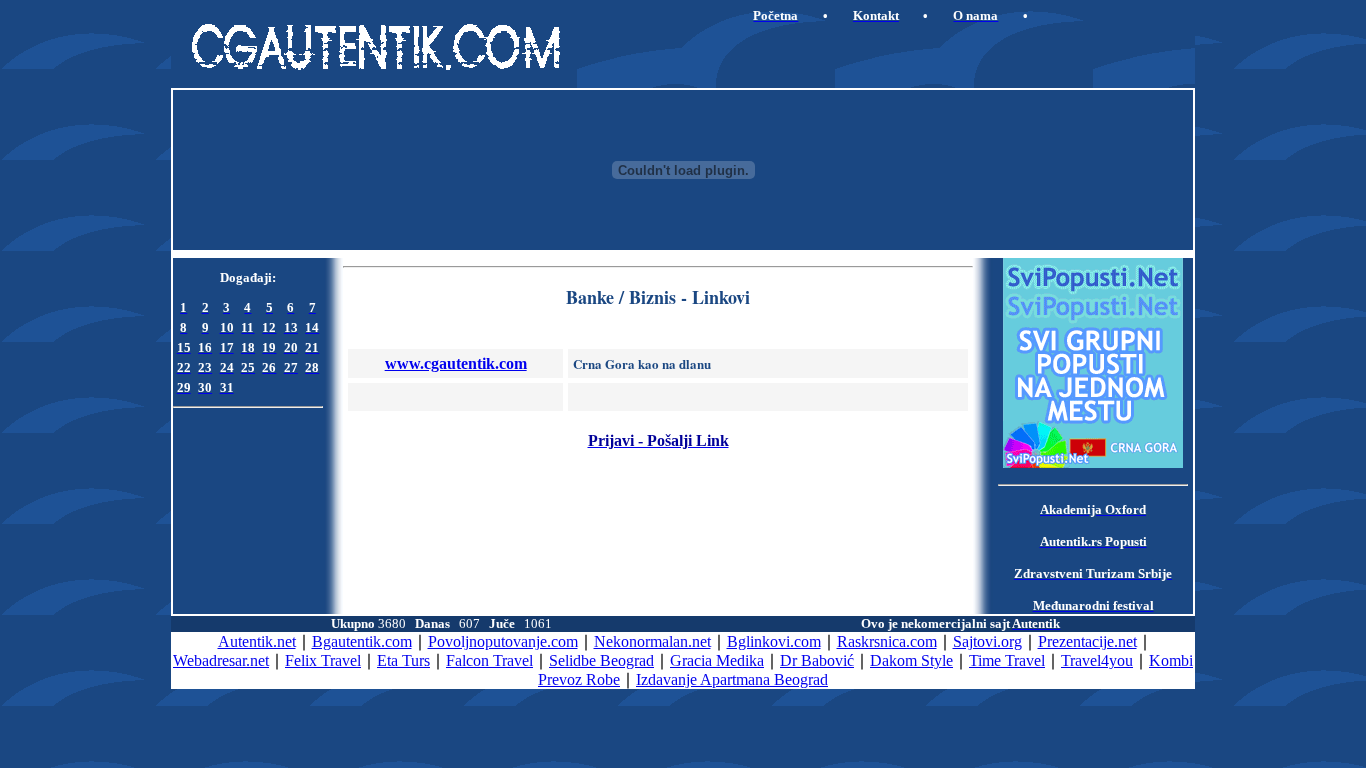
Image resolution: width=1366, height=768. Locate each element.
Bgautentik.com (362, 641)
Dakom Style (911, 660)
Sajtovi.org (987, 641)
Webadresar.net (221, 660)
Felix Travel (323, 660)
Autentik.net (257, 641)
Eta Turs (403, 660)
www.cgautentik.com (456, 363)
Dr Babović (817, 660)
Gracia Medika (717, 660)
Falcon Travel (489, 660)
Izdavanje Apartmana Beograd (732, 679)
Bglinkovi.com (774, 641)
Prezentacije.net (1087, 641)
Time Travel (1007, 660)
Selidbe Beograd (601, 660)
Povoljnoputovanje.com (503, 641)
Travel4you (1097, 660)
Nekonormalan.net (652, 641)
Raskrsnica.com (887, 641)
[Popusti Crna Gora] (1093, 462)
